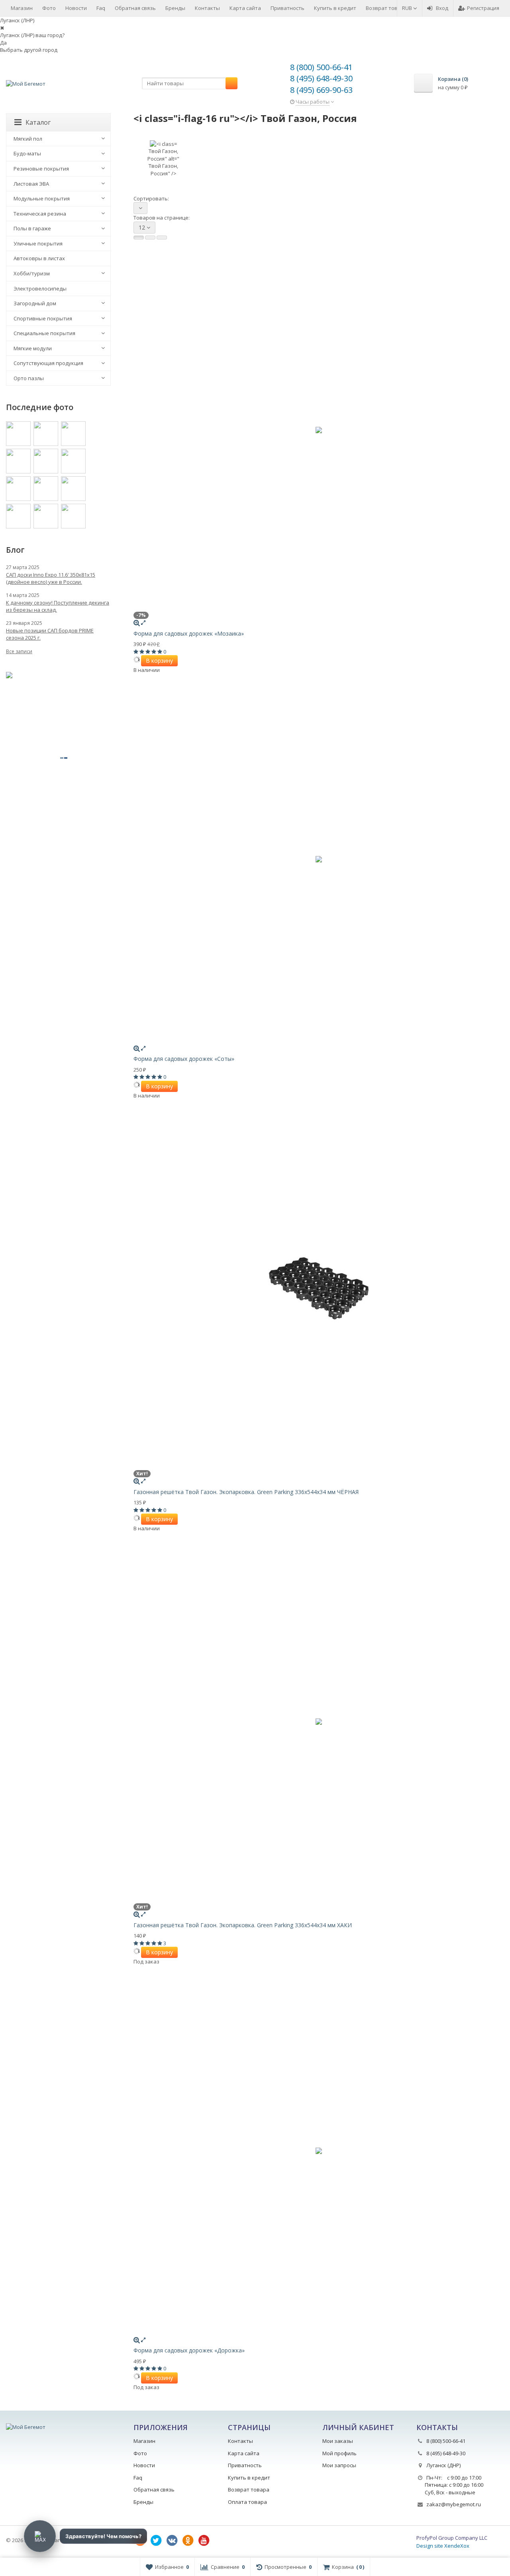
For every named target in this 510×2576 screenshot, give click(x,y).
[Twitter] (156, 2541)
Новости (76, 8)
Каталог (38, 122)
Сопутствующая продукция (48, 363)
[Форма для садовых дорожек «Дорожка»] (319, 2151)
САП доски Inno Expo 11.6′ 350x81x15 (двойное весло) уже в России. (51, 578)
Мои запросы (339, 2465)
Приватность (287, 8)
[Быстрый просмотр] (143, 622)
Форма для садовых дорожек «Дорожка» (189, 2350)
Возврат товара (386, 8)
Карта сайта (245, 8)
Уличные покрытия (38, 243)
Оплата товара (247, 2502)
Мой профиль (339, 2453)
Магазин (22, 8)
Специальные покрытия (44, 333)
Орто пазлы (29, 378)
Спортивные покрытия (43, 318)
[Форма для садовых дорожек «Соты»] (319, 859)
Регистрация (483, 8)
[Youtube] (204, 2541)
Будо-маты (27, 153)
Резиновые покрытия (41, 169)
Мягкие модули (33, 348)
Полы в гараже (32, 228)
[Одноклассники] (188, 2541)
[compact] (162, 238)
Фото (49, 8)
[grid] (139, 238)
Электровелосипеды (40, 289)
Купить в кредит (335, 8)
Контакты (207, 8)
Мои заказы (338, 2441)
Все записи (19, 651)
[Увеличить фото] (137, 622)
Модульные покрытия (42, 198)
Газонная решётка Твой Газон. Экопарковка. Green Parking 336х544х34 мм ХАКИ (243, 1925)
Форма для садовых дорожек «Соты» (184, 1059)
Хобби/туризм (32, 273)
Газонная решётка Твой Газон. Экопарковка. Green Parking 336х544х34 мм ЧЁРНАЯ (246, 1492)
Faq (101, 8)
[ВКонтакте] (172, 2541)
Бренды (175, 8)
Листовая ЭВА (31, 184)
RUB (408, 8)
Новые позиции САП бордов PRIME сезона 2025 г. (50, 634)
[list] (150, 238)
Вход (442, 8)
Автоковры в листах (39, 258)
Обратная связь (135, 8)
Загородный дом (35, 303)
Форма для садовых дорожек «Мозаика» (189, 633)
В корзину (159, 661)
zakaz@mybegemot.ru (454, 2504)
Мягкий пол (28, 139)
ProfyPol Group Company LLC (452, 2538)
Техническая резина (40, 214)
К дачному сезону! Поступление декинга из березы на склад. (58, 606)
